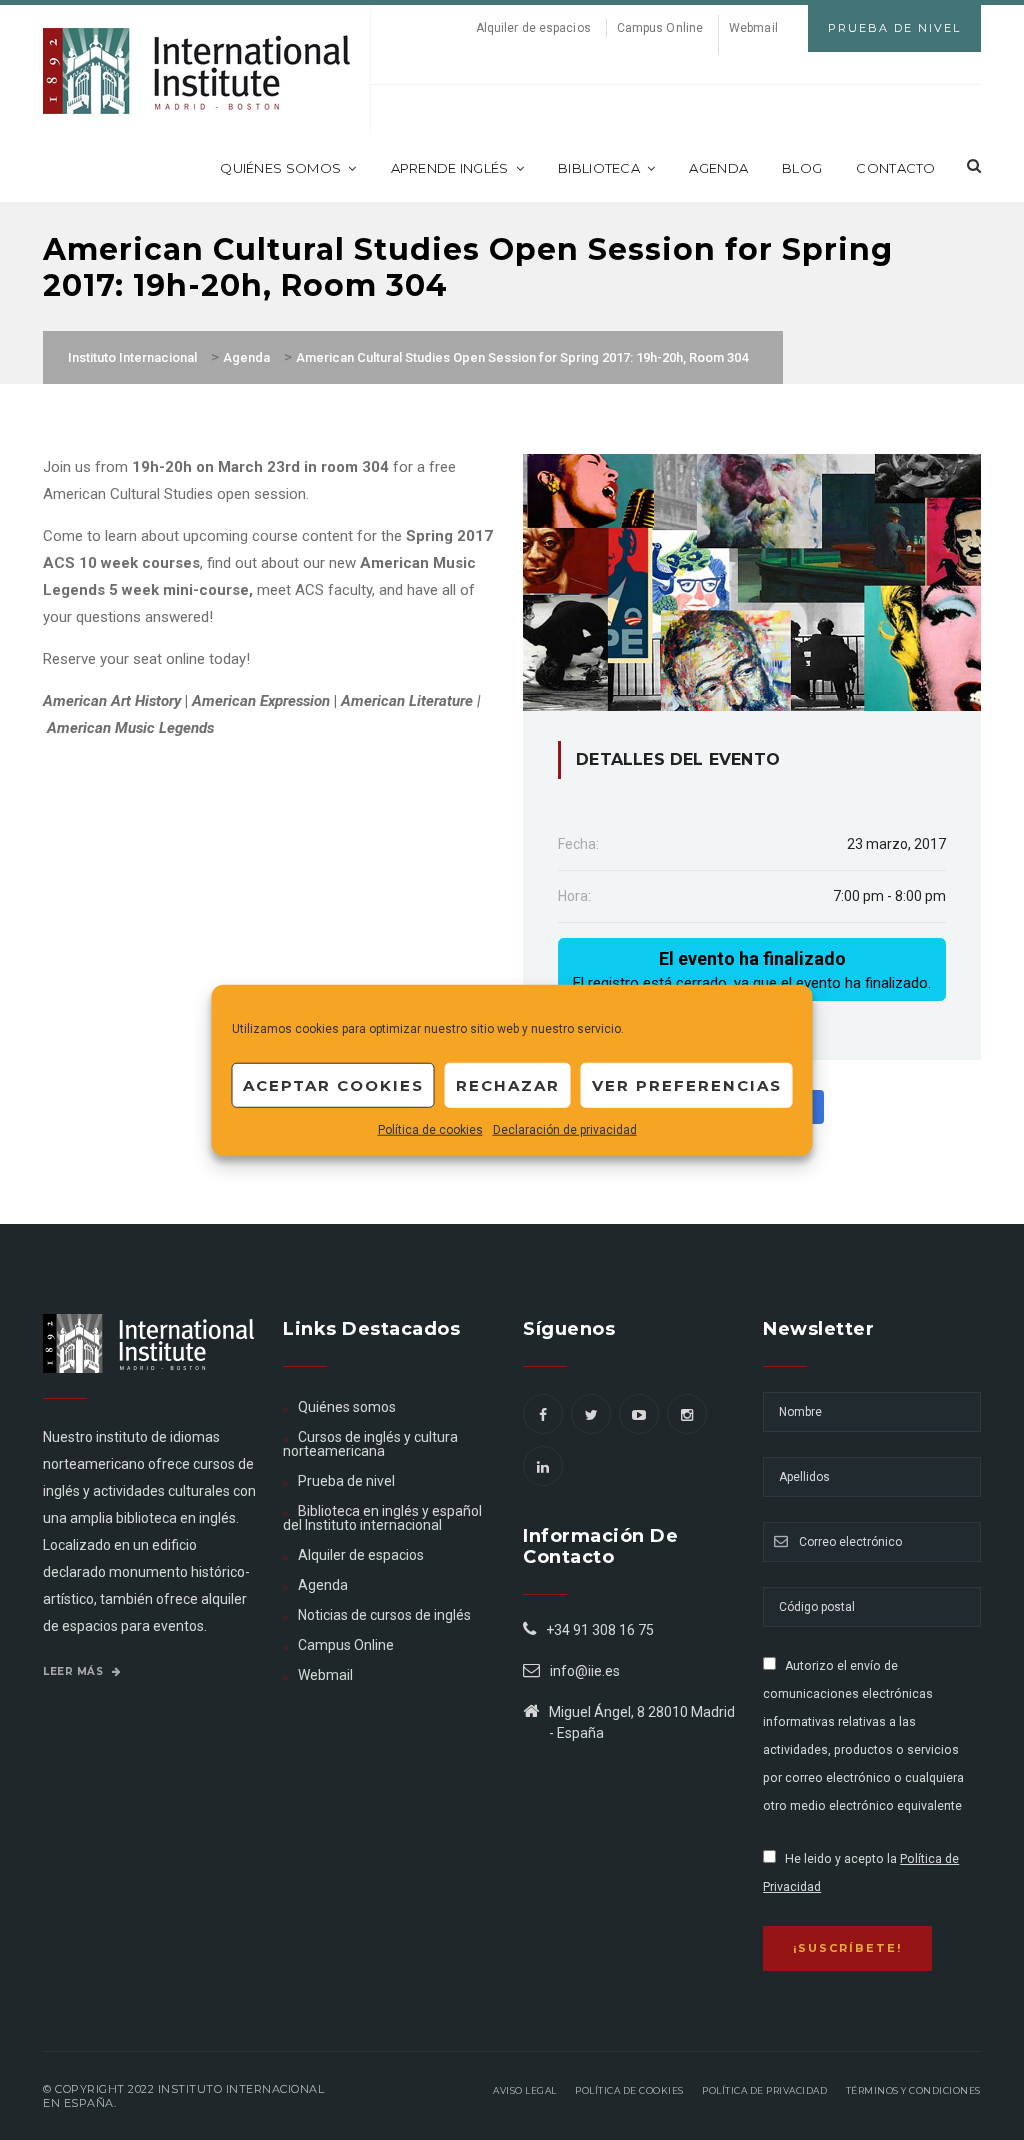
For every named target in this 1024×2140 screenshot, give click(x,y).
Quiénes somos (280, 168)
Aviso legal (525, 2090)
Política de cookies (430, 1130)
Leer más (75, 1671)
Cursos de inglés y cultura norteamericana (370, 1444)
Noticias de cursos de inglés (384, 1615)
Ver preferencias (687, 1084)
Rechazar (508, 1084)
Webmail (753, 28)
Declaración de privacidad (565, 1130)
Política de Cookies (629, 2090)
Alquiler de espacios (533, 28)
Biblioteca (599, 168)
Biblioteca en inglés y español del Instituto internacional (382, 1518)
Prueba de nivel (346, 1481)
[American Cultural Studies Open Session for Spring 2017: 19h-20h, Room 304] (752, 581)
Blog (802, 168)
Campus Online (660, 28)
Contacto (895, 168)
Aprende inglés (450, 168)
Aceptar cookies (333, 1084)
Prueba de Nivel (894, 28)
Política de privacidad (764, 2090)
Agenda (718, 168)
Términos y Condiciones (913, 2090)
